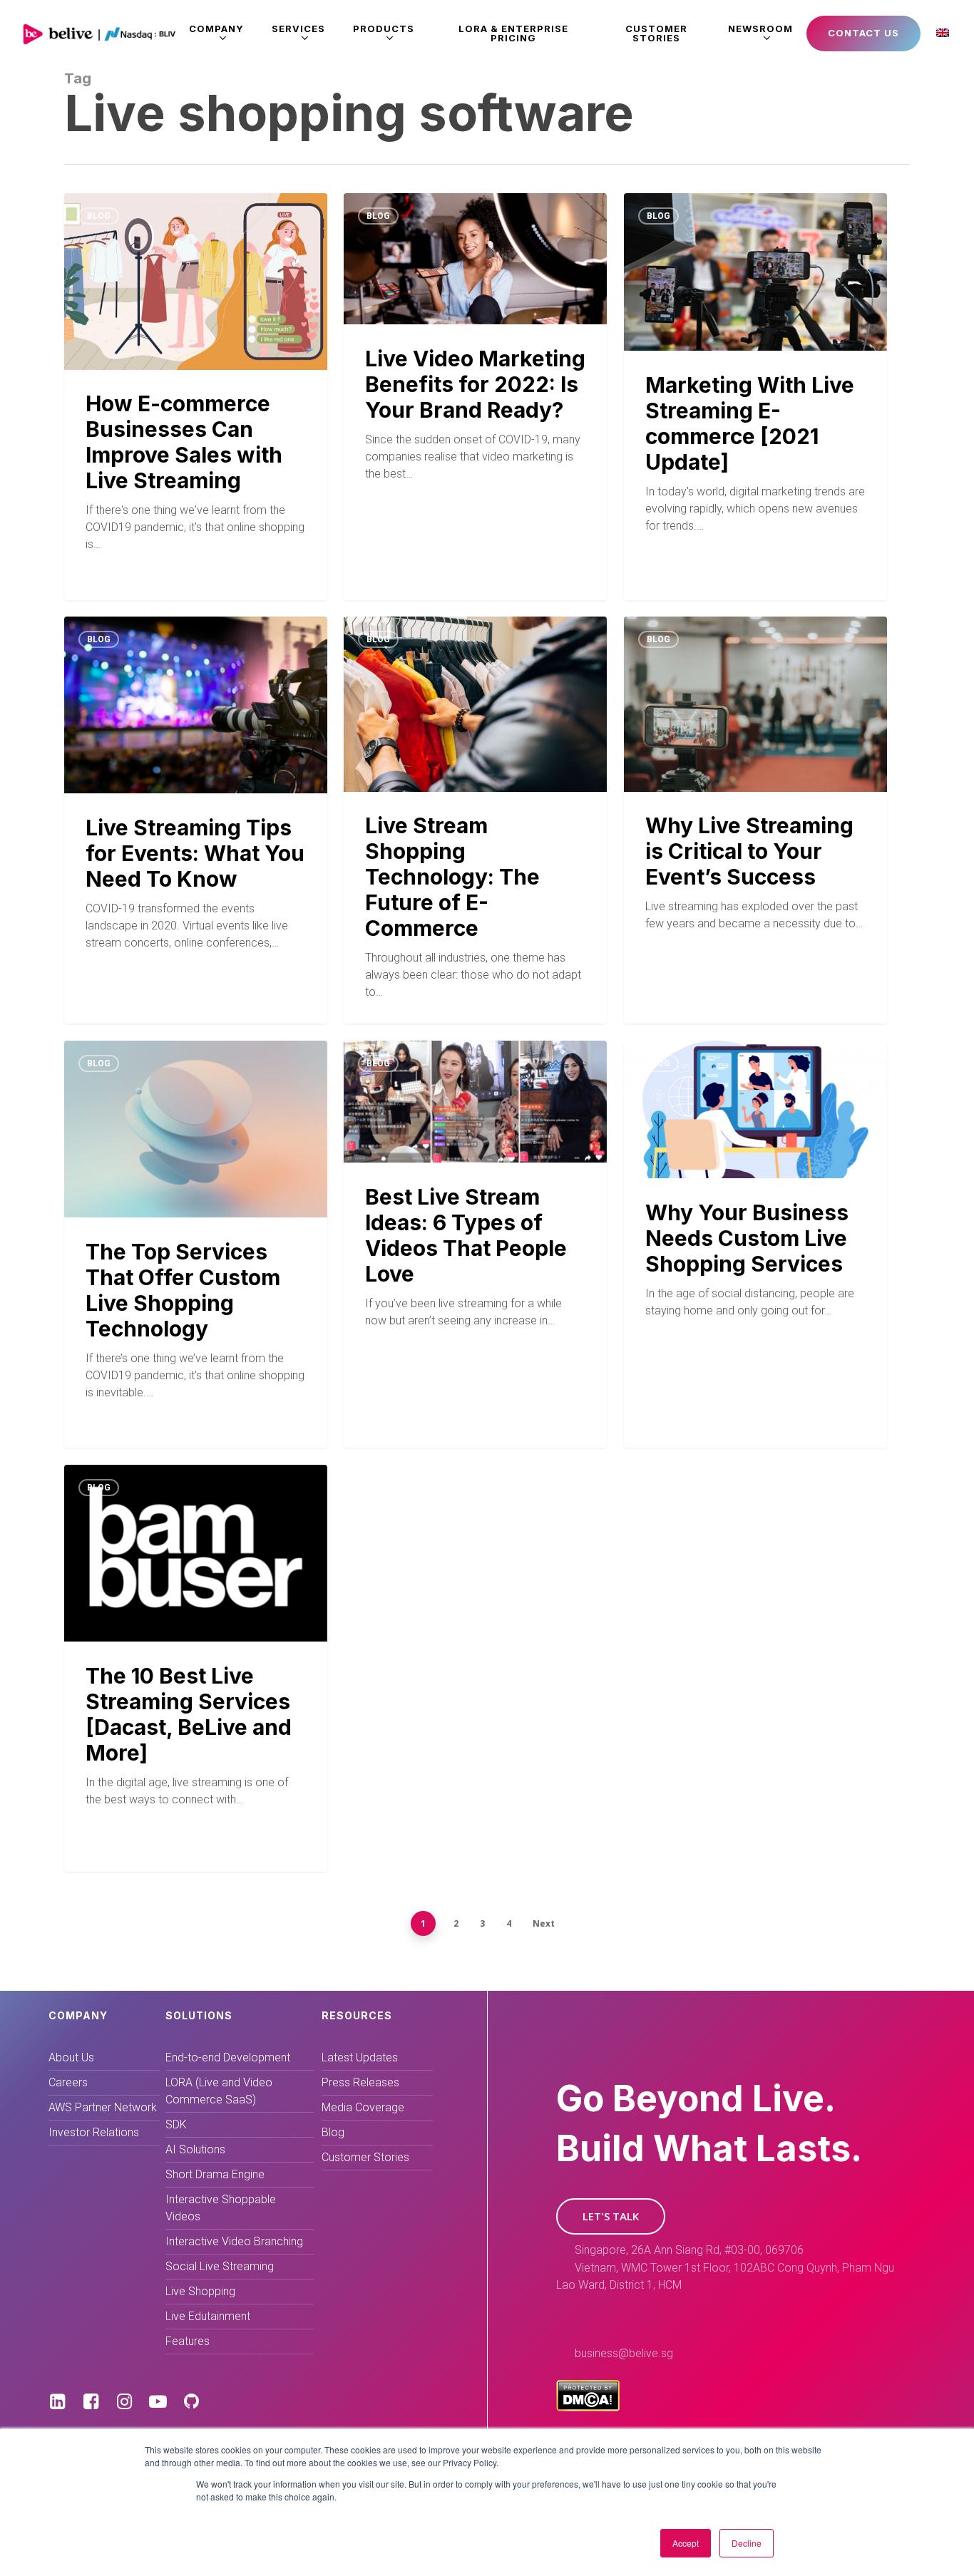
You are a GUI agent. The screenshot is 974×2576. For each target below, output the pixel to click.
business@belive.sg (624, 2353)
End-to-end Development (228, 2057)
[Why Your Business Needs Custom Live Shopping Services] (755, 1225)
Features (188, 2341)
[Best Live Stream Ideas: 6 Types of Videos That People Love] (475, 1217)
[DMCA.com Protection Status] (588, 2407)
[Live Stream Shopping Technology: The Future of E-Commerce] (475, 819)
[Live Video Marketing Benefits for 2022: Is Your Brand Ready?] (475, 374)
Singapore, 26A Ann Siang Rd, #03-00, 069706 (689, 2250)
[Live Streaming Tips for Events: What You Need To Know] (196, 820)
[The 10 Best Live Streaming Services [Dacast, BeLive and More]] (196, 1668)
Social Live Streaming (220, 2266)
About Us (71, 2057)
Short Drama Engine (215, 2174)
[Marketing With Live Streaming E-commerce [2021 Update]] (755, 387)
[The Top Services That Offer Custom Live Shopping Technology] (196, 1244)
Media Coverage (363, 2107)
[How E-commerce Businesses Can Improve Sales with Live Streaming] (196, 397)
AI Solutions (195, 2149)
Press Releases (360, 2082)
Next (544, 1923)
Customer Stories (365, 2157)
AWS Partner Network (103, 2107)
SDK (176, 2124)
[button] (611, 2216)
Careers (68, 2082)
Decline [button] (747, 2543)
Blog (99, 216)
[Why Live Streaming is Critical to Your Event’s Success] (755, 819)
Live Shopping (200, 2291)
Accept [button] (686, 2543)
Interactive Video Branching (234, 2241)
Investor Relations (94, 2132)
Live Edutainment (208, 2316)
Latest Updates (360, 2057)
